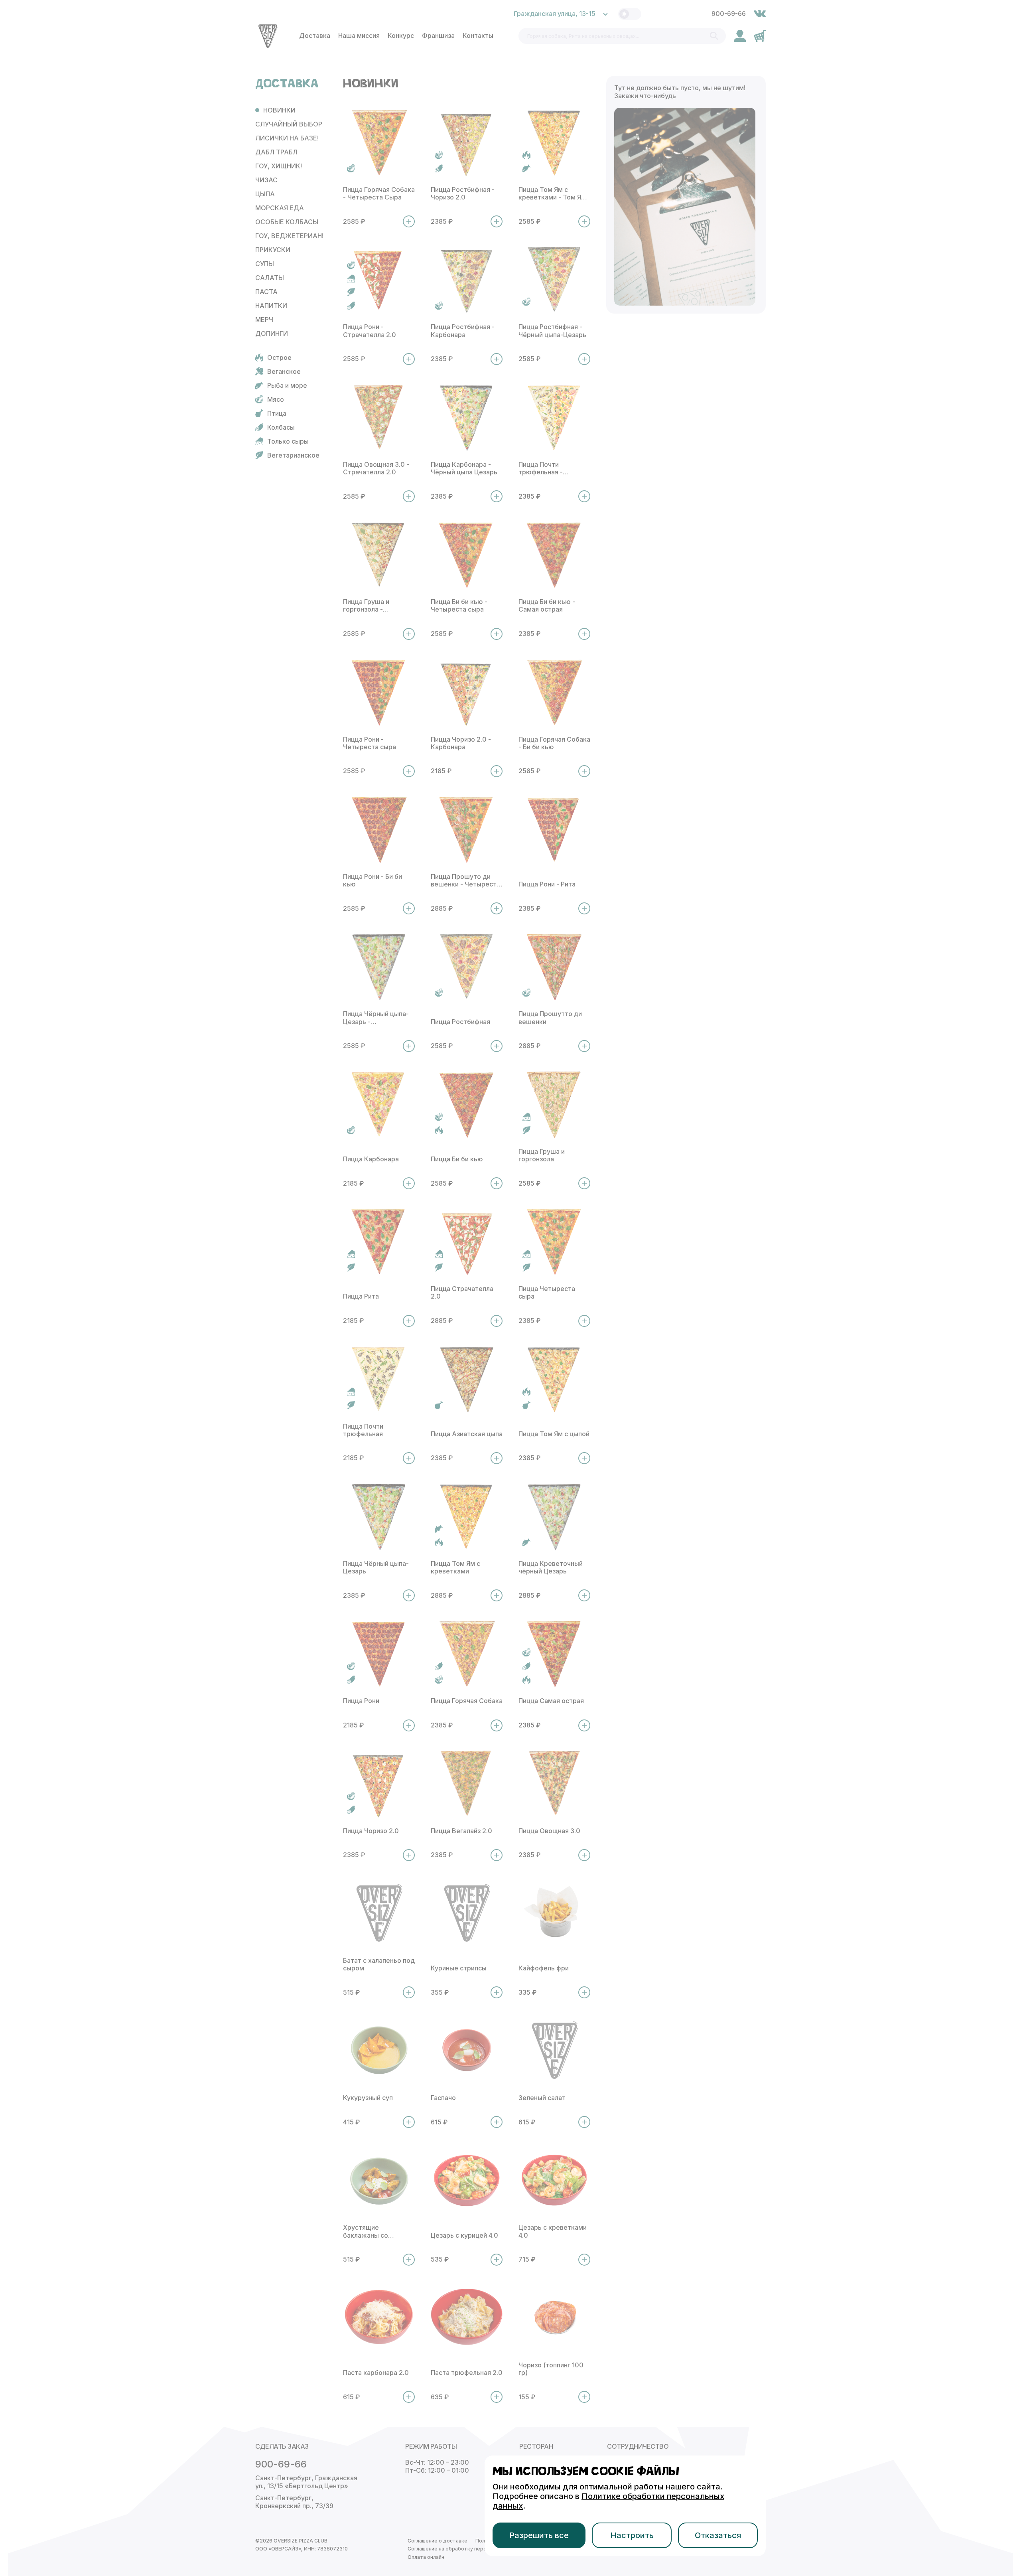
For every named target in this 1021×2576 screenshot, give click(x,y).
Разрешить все (539, 2535)
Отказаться (718, 2535)
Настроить (632, 2535)
